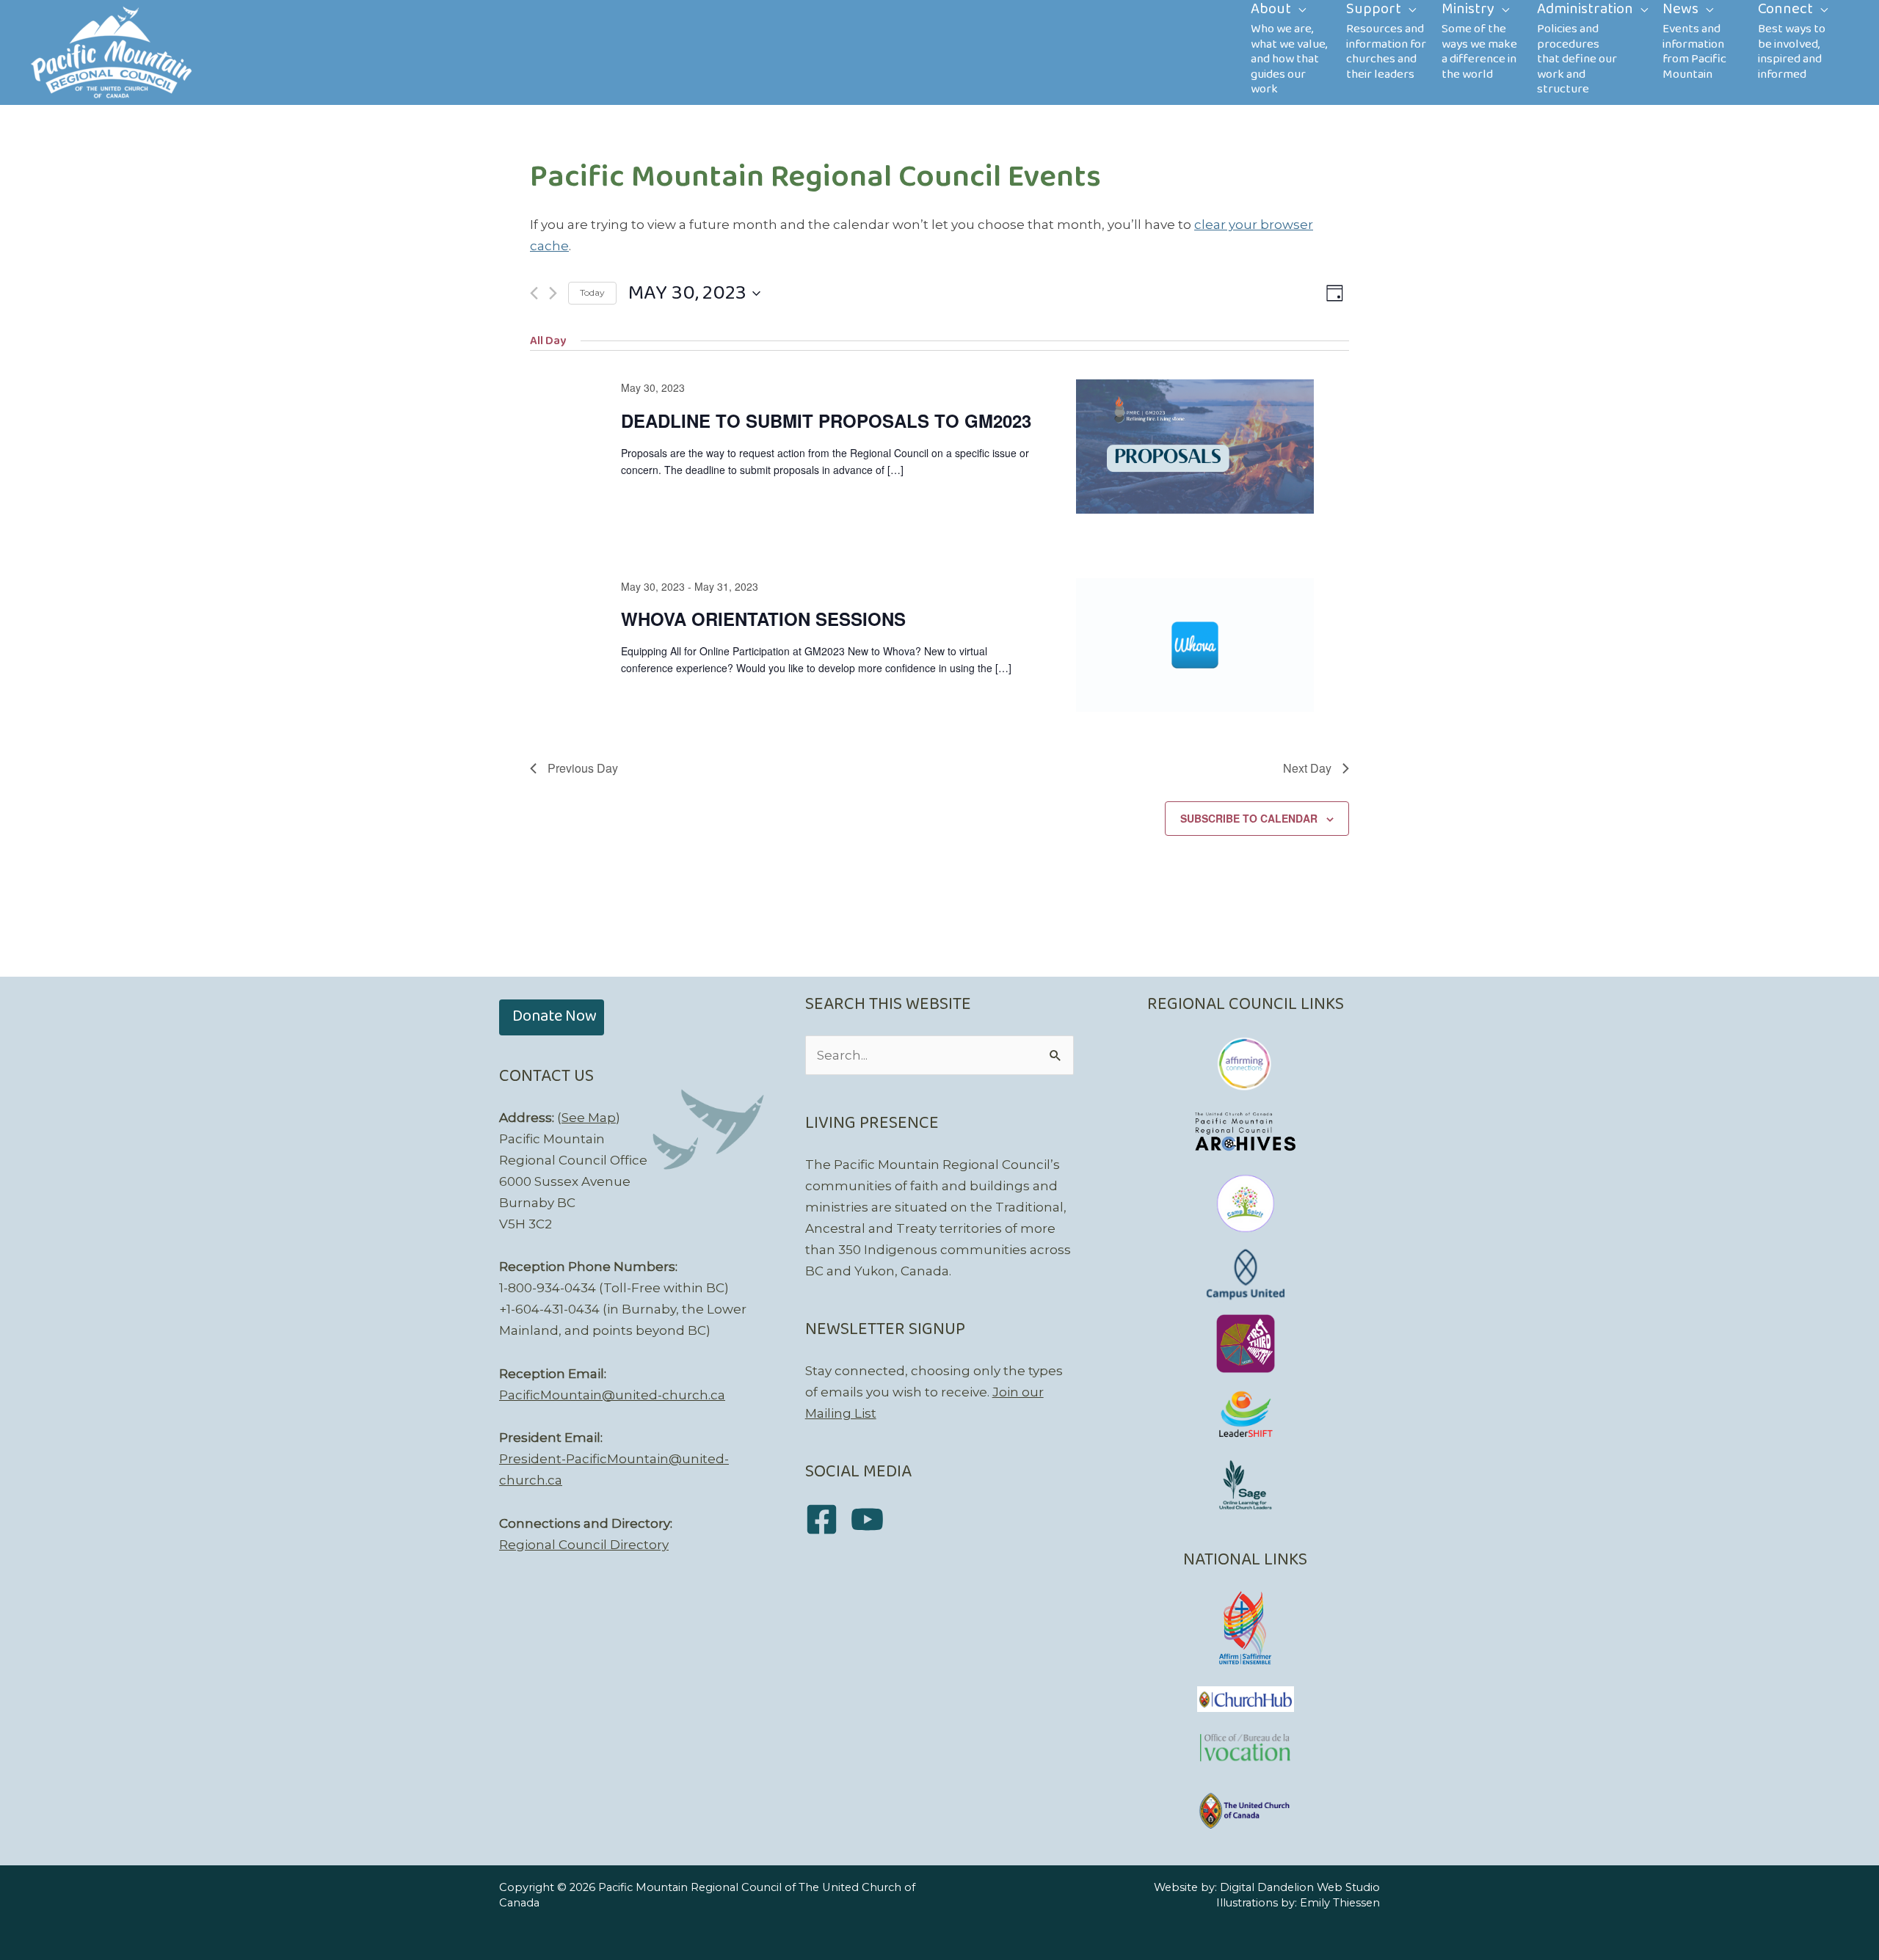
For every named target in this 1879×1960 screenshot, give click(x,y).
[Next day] (553, 293)
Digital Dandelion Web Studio (1300, 1887)
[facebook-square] (827, 1519)
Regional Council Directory (584, 1545)
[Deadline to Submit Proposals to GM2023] (1195, 446)
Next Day (1307, 768)
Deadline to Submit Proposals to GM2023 (826, 420)
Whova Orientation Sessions (763, 619)
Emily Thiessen (1340, 1903)
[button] (552, 1017)
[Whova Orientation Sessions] (1195, 645)
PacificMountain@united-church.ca (612, 1395)
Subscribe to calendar (1249, 818)
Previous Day (583, 768)
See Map (589, 1118)
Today (592, 292)
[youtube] (872, 1519)
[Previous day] (534, 293)
